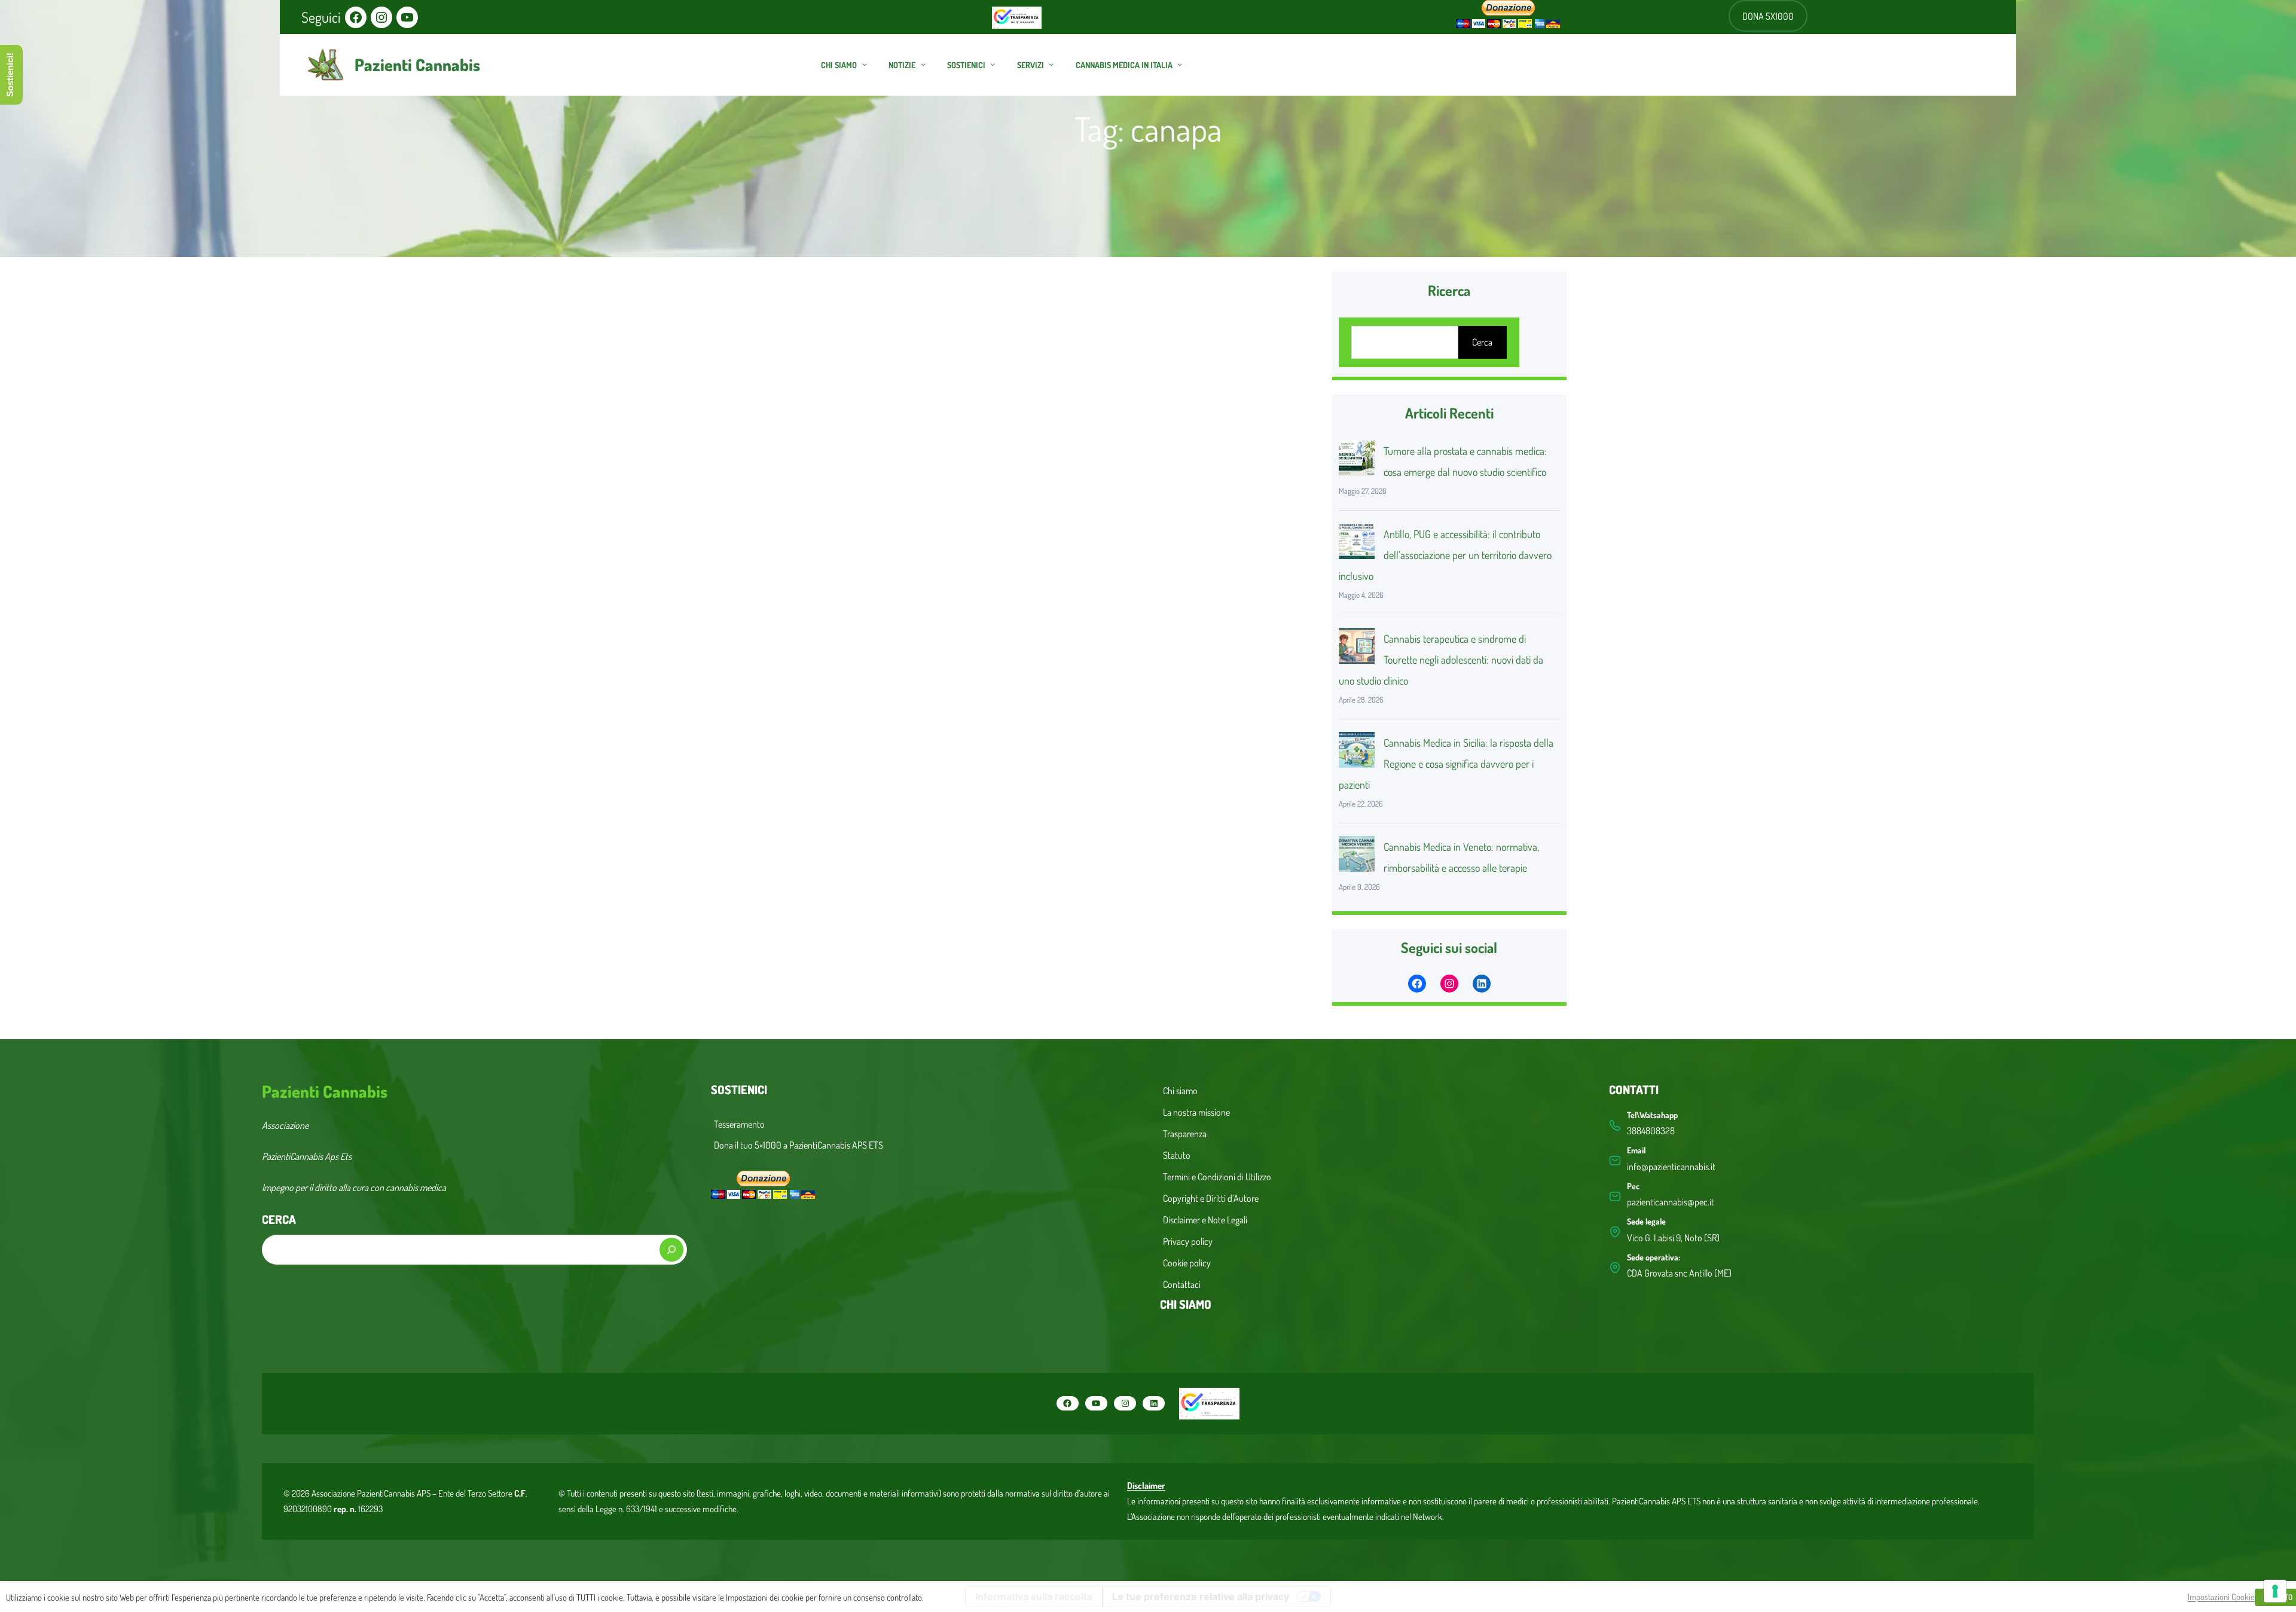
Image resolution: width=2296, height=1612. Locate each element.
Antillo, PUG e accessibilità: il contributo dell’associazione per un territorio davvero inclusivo (1445, 555)
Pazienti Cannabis (417, 65)
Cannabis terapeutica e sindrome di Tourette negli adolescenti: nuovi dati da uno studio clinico (1441, 660)
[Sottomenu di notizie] (923, 64)
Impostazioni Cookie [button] (2221, 1596)
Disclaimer (1146, 1486)
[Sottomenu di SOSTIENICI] (993, 64)
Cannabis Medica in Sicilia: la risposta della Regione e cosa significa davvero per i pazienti (1446, 764)
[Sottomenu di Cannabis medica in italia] (1180, 64)
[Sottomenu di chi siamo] (865, 64)
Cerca (1482, 342)
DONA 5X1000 (1768, 16)
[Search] (671, 1250)
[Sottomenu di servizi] (1051, 64)
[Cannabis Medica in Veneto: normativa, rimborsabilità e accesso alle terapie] (1357, 857)
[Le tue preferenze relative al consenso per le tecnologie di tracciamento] (2275, 1591)
